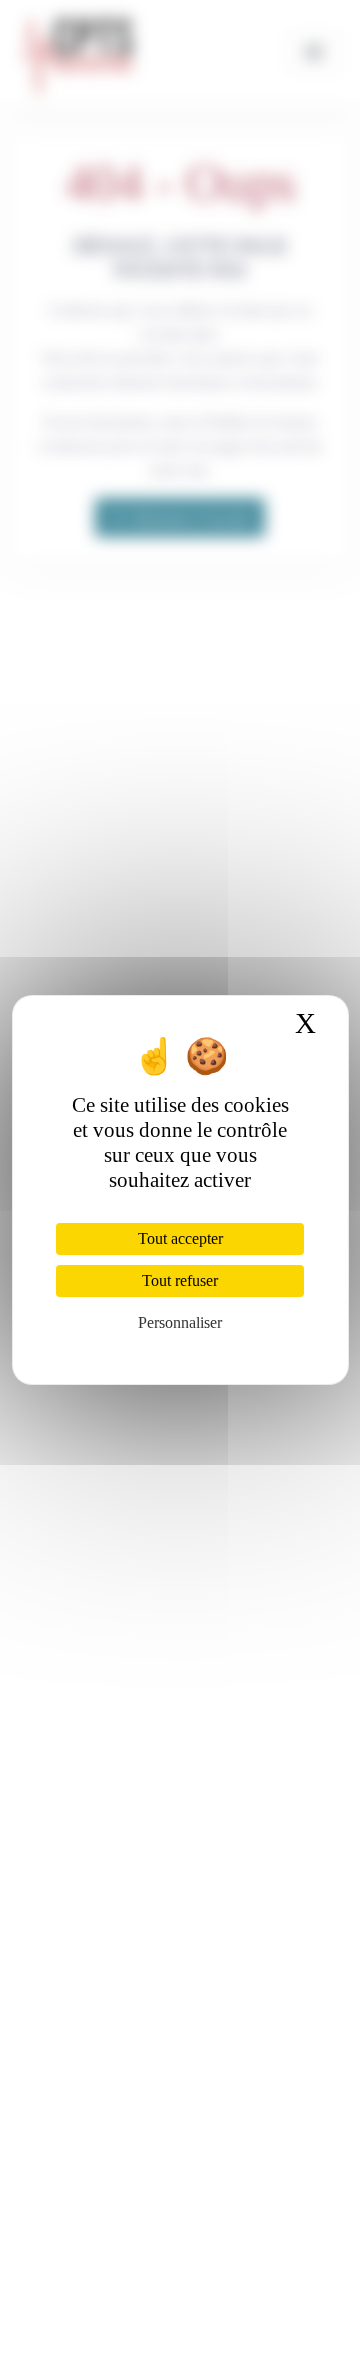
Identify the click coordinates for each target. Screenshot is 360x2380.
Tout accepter (180, 1238)
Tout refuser (180, 1280)
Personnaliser (180, 1322)
